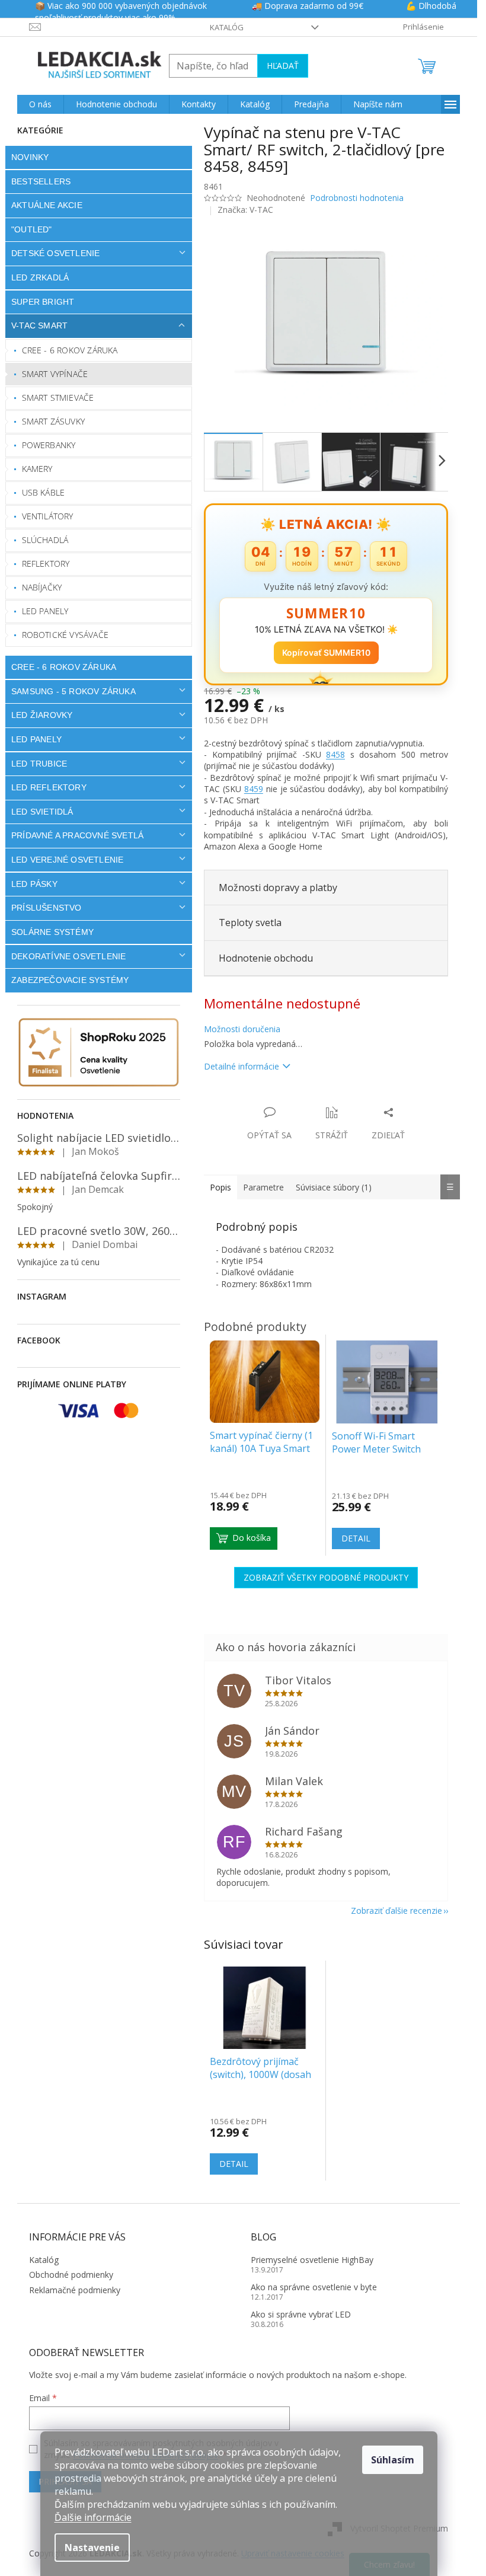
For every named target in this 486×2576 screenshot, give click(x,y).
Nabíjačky (42, 587)
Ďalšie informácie (93, 2517)
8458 (335, 754)
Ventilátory (48, 516)
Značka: (245, 210)
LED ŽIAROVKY (42, 715)
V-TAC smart (39, 325)
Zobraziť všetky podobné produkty (326, 1577)
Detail (234, 2164)
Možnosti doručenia (242, 1029)
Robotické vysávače (65, 635)
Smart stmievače (58, 398)
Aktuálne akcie (47, 205)
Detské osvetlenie (55, 253)
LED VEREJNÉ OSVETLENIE (67, 860)
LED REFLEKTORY (49, 787)
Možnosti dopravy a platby (278, 888)
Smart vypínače (55, 374)
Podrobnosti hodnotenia (357, 198)
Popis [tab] (220, 1187)
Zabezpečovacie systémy (70, 980)
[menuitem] (40, 104)
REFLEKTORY (46, 564)
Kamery (37, 469)
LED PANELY (36, 739)
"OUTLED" (32, 229)
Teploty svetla (250, 922)
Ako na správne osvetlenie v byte (314, 2287)
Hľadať (283, 66)
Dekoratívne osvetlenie (68, 956)
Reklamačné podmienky (75, 2290)
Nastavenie (92, 2548)
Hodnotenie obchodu (266, 958)
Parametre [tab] (263, 1187)
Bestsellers (41, 181)
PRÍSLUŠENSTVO (47, 908)
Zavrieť (285, 1100)
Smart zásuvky (54, 421)
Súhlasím (393, 2460)
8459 (254, 789)
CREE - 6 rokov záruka (70, 350)
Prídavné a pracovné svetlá (77, 835)
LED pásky (34, 884)
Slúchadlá (45, 540)
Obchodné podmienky (71, 2275)
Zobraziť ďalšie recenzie (397, 1911)
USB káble (44, 492)
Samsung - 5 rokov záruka (73, 691)
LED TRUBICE (39, 764)
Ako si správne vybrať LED (301, 2314)
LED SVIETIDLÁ (42, 812)
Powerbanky (49, 445)
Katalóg (227, 27)
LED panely (45, 611)
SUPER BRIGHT (43, 302)
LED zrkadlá (40, 277)
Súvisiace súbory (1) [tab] (334, 1187)
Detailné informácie (242, 1066)
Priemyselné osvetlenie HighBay (312, 2260)
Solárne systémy (52, 932)
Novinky (30, 157)
